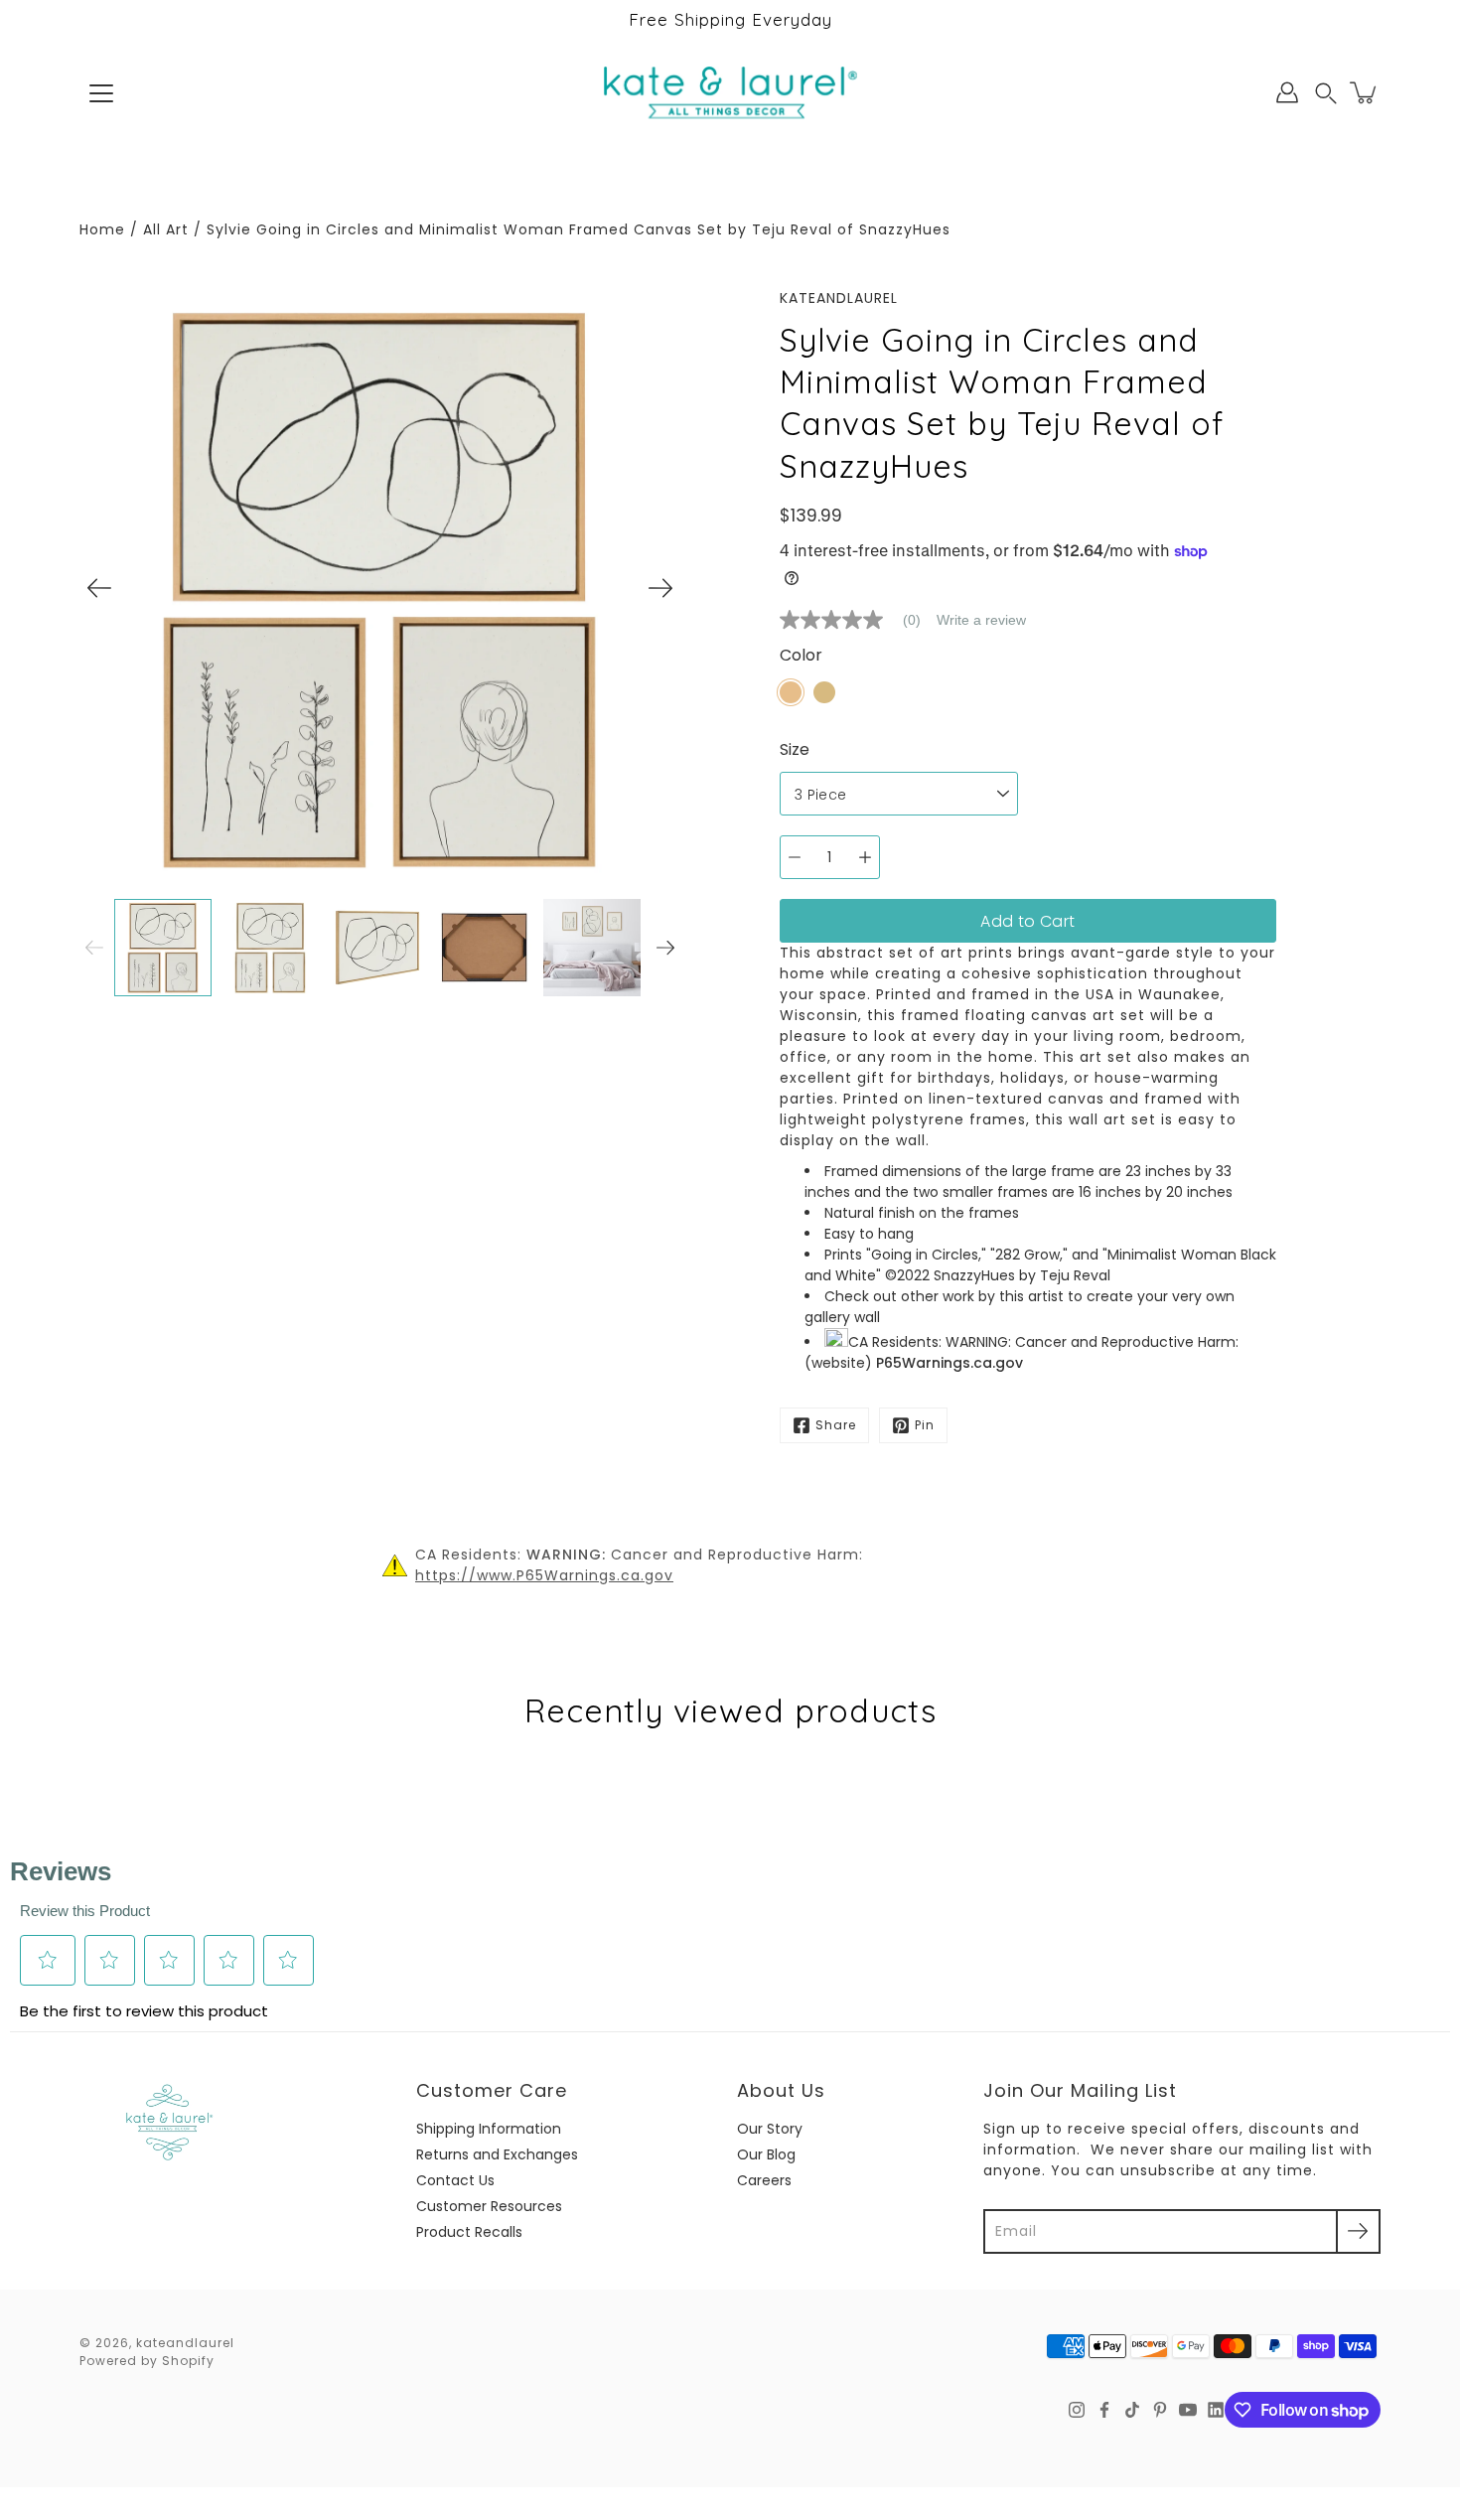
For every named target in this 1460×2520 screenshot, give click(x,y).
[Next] (660, 588)
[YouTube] (1188, 2410)
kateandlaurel (185, 2343)
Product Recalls (469, 2232)
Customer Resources (489, 2206)
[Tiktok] (1132, 2410)
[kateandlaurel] (730, 92)
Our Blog (766, 2154)
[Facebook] (1104, 2410)
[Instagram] (1077, 2410)
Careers (764, 2180)
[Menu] (101, 93)
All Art (166, 229)
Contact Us (455, 2180)
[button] (1326, 93)
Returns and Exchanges (497, 2154)
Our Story (770, 2129)
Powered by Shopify (147, 2361)
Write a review (981, 620)
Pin (925, 1425)
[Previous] (99, 588)
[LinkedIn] (1216, 2410)
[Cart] (1365, 92)
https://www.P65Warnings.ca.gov (544, 1575)
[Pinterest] (1160, 2410)
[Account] (1287, 92)
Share (836, 1425)
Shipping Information (489, 2129)
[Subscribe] (1358, 2231)
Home (102, 229)
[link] (858, 620)
